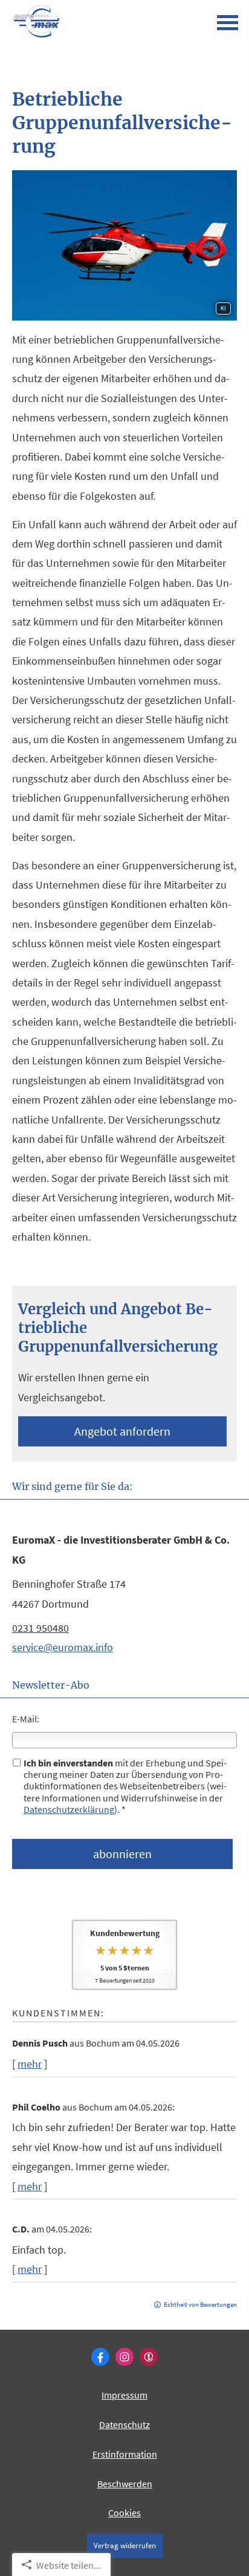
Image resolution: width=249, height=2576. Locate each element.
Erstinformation (125, 2454)
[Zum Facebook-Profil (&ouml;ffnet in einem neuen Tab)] (100, 2357)
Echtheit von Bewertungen (200, 2304)
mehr (30, 2064)
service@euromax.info (63, 1647)
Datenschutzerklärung (69, 1809)
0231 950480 (40, 1628)
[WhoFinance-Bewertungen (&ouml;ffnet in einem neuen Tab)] (149, 2357)
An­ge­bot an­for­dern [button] (122, 1431)
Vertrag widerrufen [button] (125, 2545)
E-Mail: (26, 1719)
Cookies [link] (124, 2513)
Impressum (124, 2395)
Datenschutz (124, 2424)
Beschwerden (125, 2484)
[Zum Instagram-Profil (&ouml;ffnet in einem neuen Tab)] (124, 2357)
